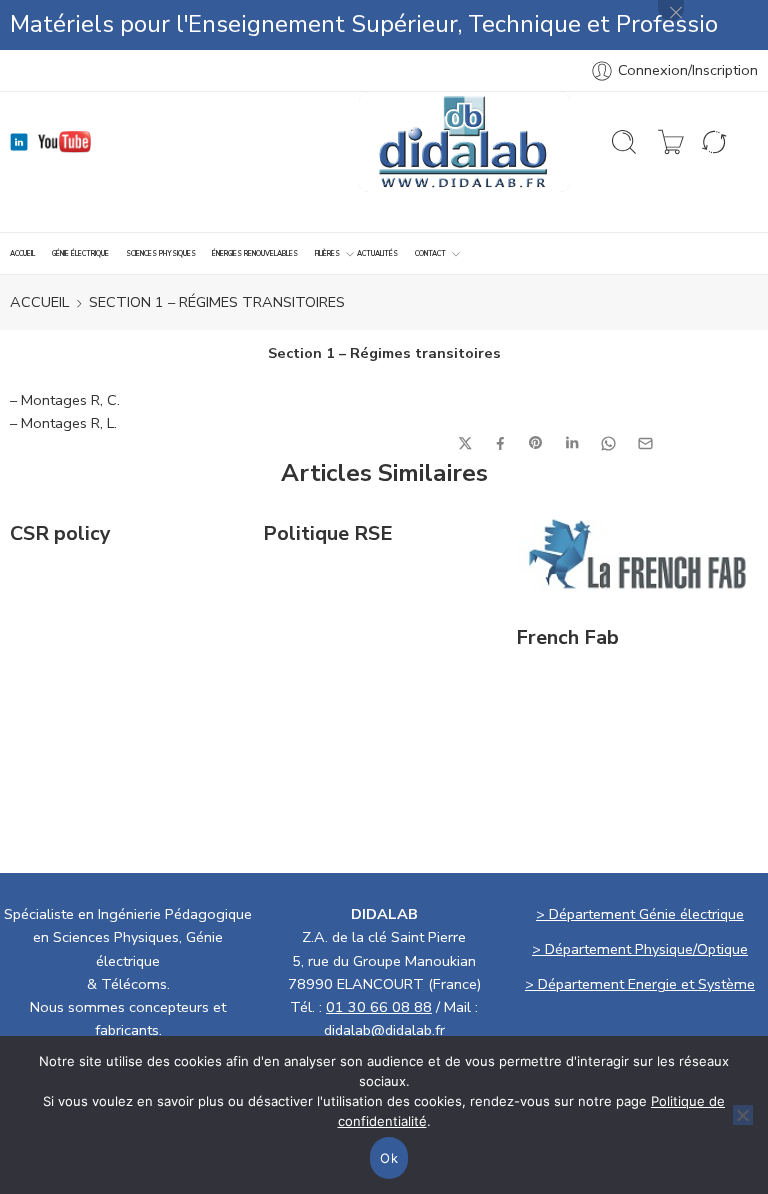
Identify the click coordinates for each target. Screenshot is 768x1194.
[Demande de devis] (671, 142)
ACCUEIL (22, 253)
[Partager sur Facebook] (500, 443)
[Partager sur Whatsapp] (608, 443)
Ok (389, 1158)
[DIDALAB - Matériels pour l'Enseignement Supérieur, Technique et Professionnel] (464, 142)
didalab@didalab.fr (384, 1030)
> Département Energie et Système (640, 984)
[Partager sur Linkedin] (572, 443)
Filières (327, 253)
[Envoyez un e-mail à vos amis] (645, 443)
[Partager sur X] (465, 443)
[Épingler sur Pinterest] (536, 443)
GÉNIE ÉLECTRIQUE (80, 253)
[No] (743, 1115)
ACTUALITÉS (377, 253)
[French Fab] (637, 554)
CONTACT (430, 253)
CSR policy (60, 534)
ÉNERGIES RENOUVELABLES (255, 253)
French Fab (567, 638)
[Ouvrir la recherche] (624, 142)
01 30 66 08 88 (379, 1007)
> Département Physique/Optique (640, 949)
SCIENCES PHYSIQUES (161, 253)
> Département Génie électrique (640, 914)
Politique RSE (328, 534)
